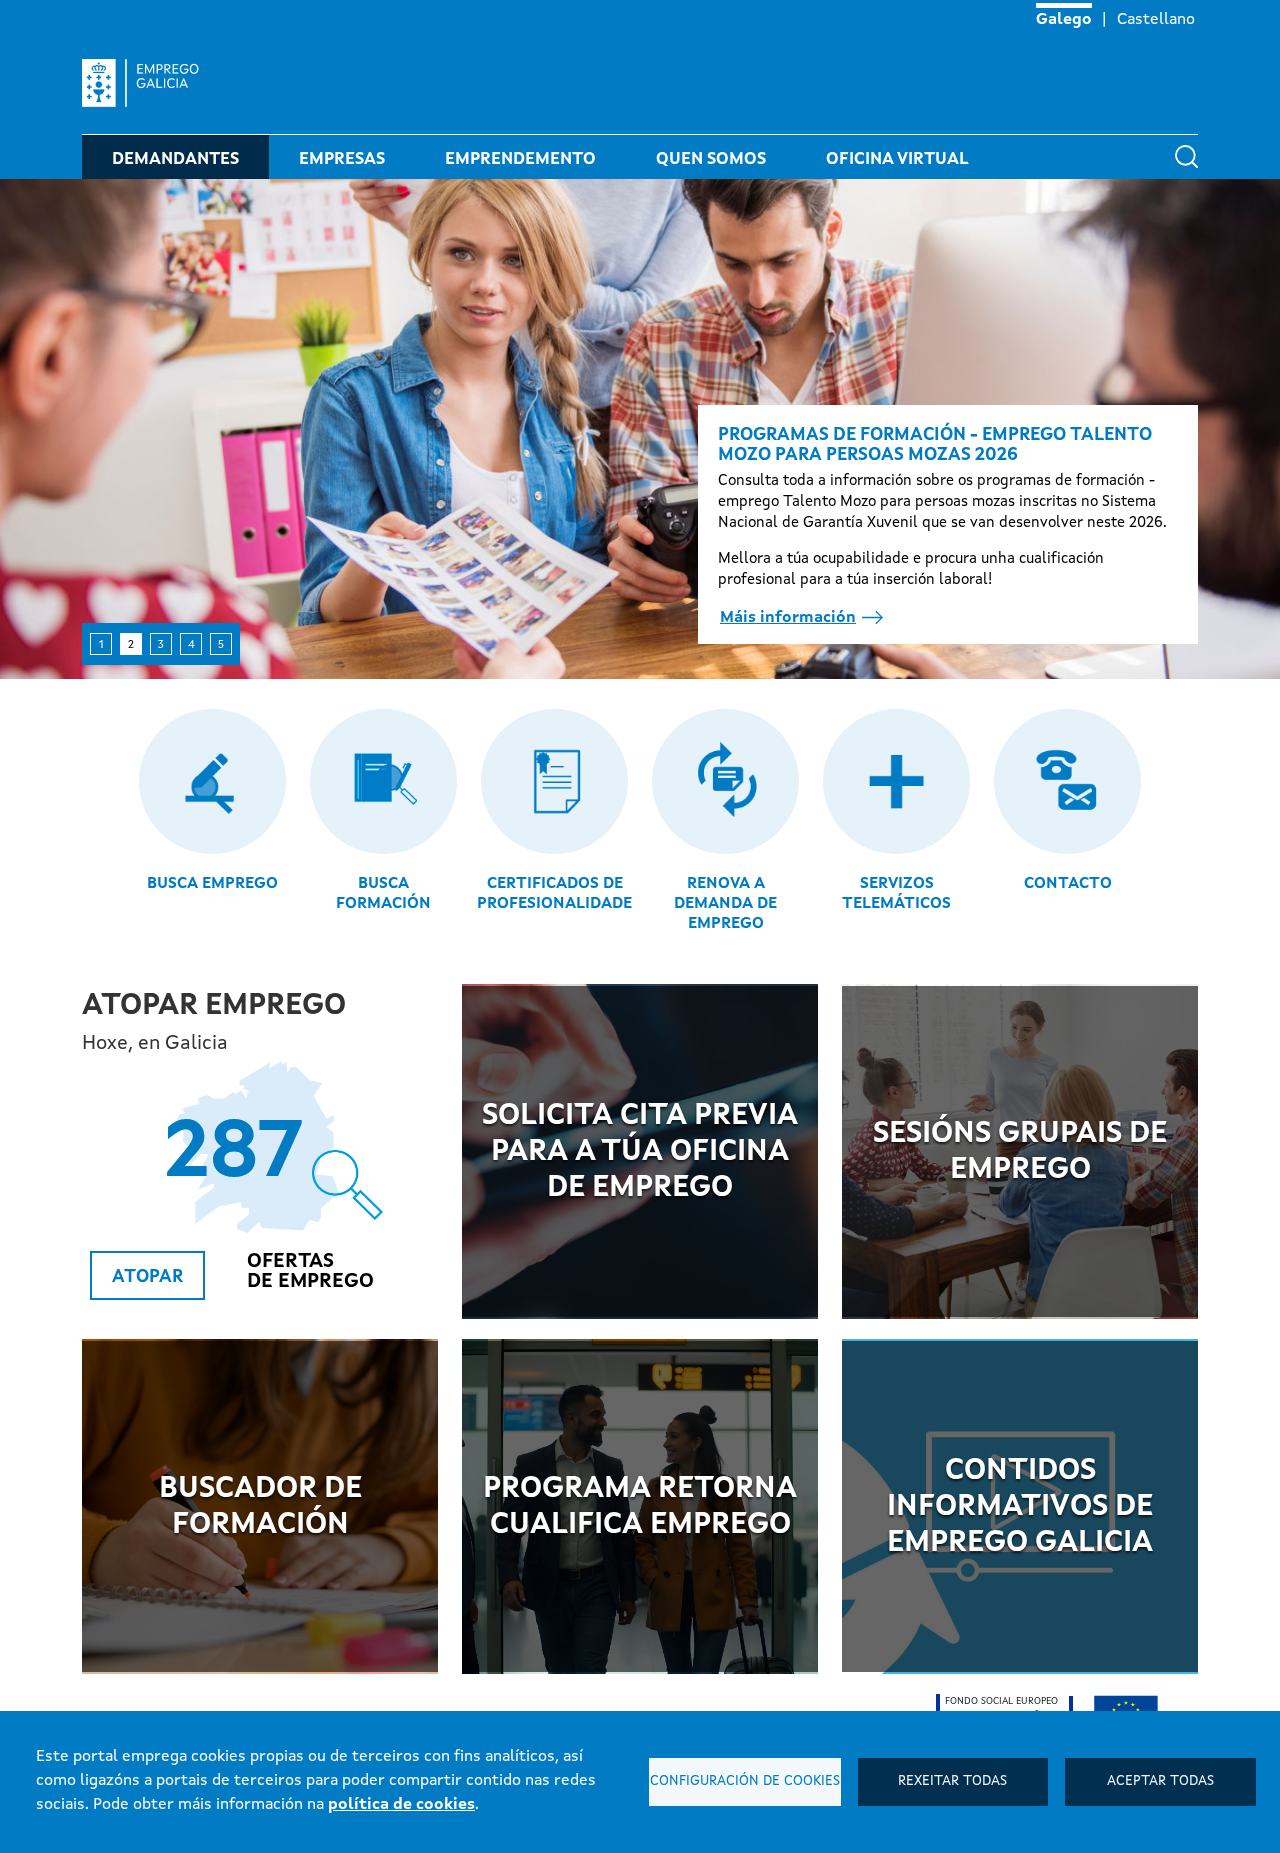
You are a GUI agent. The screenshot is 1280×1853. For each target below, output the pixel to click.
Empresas (342, 159)
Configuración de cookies (745, 1781)
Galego (1064, 20)
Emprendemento (520, 159)
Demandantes (175, 159)
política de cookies (401, 1805)
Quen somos (711, 159)
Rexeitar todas (952, 1781)
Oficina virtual (897, 159)
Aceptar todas (1160, 1781)
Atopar (147, 1277)
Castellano (1156, 20)
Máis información (788, 618)
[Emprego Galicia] (148, 83)
